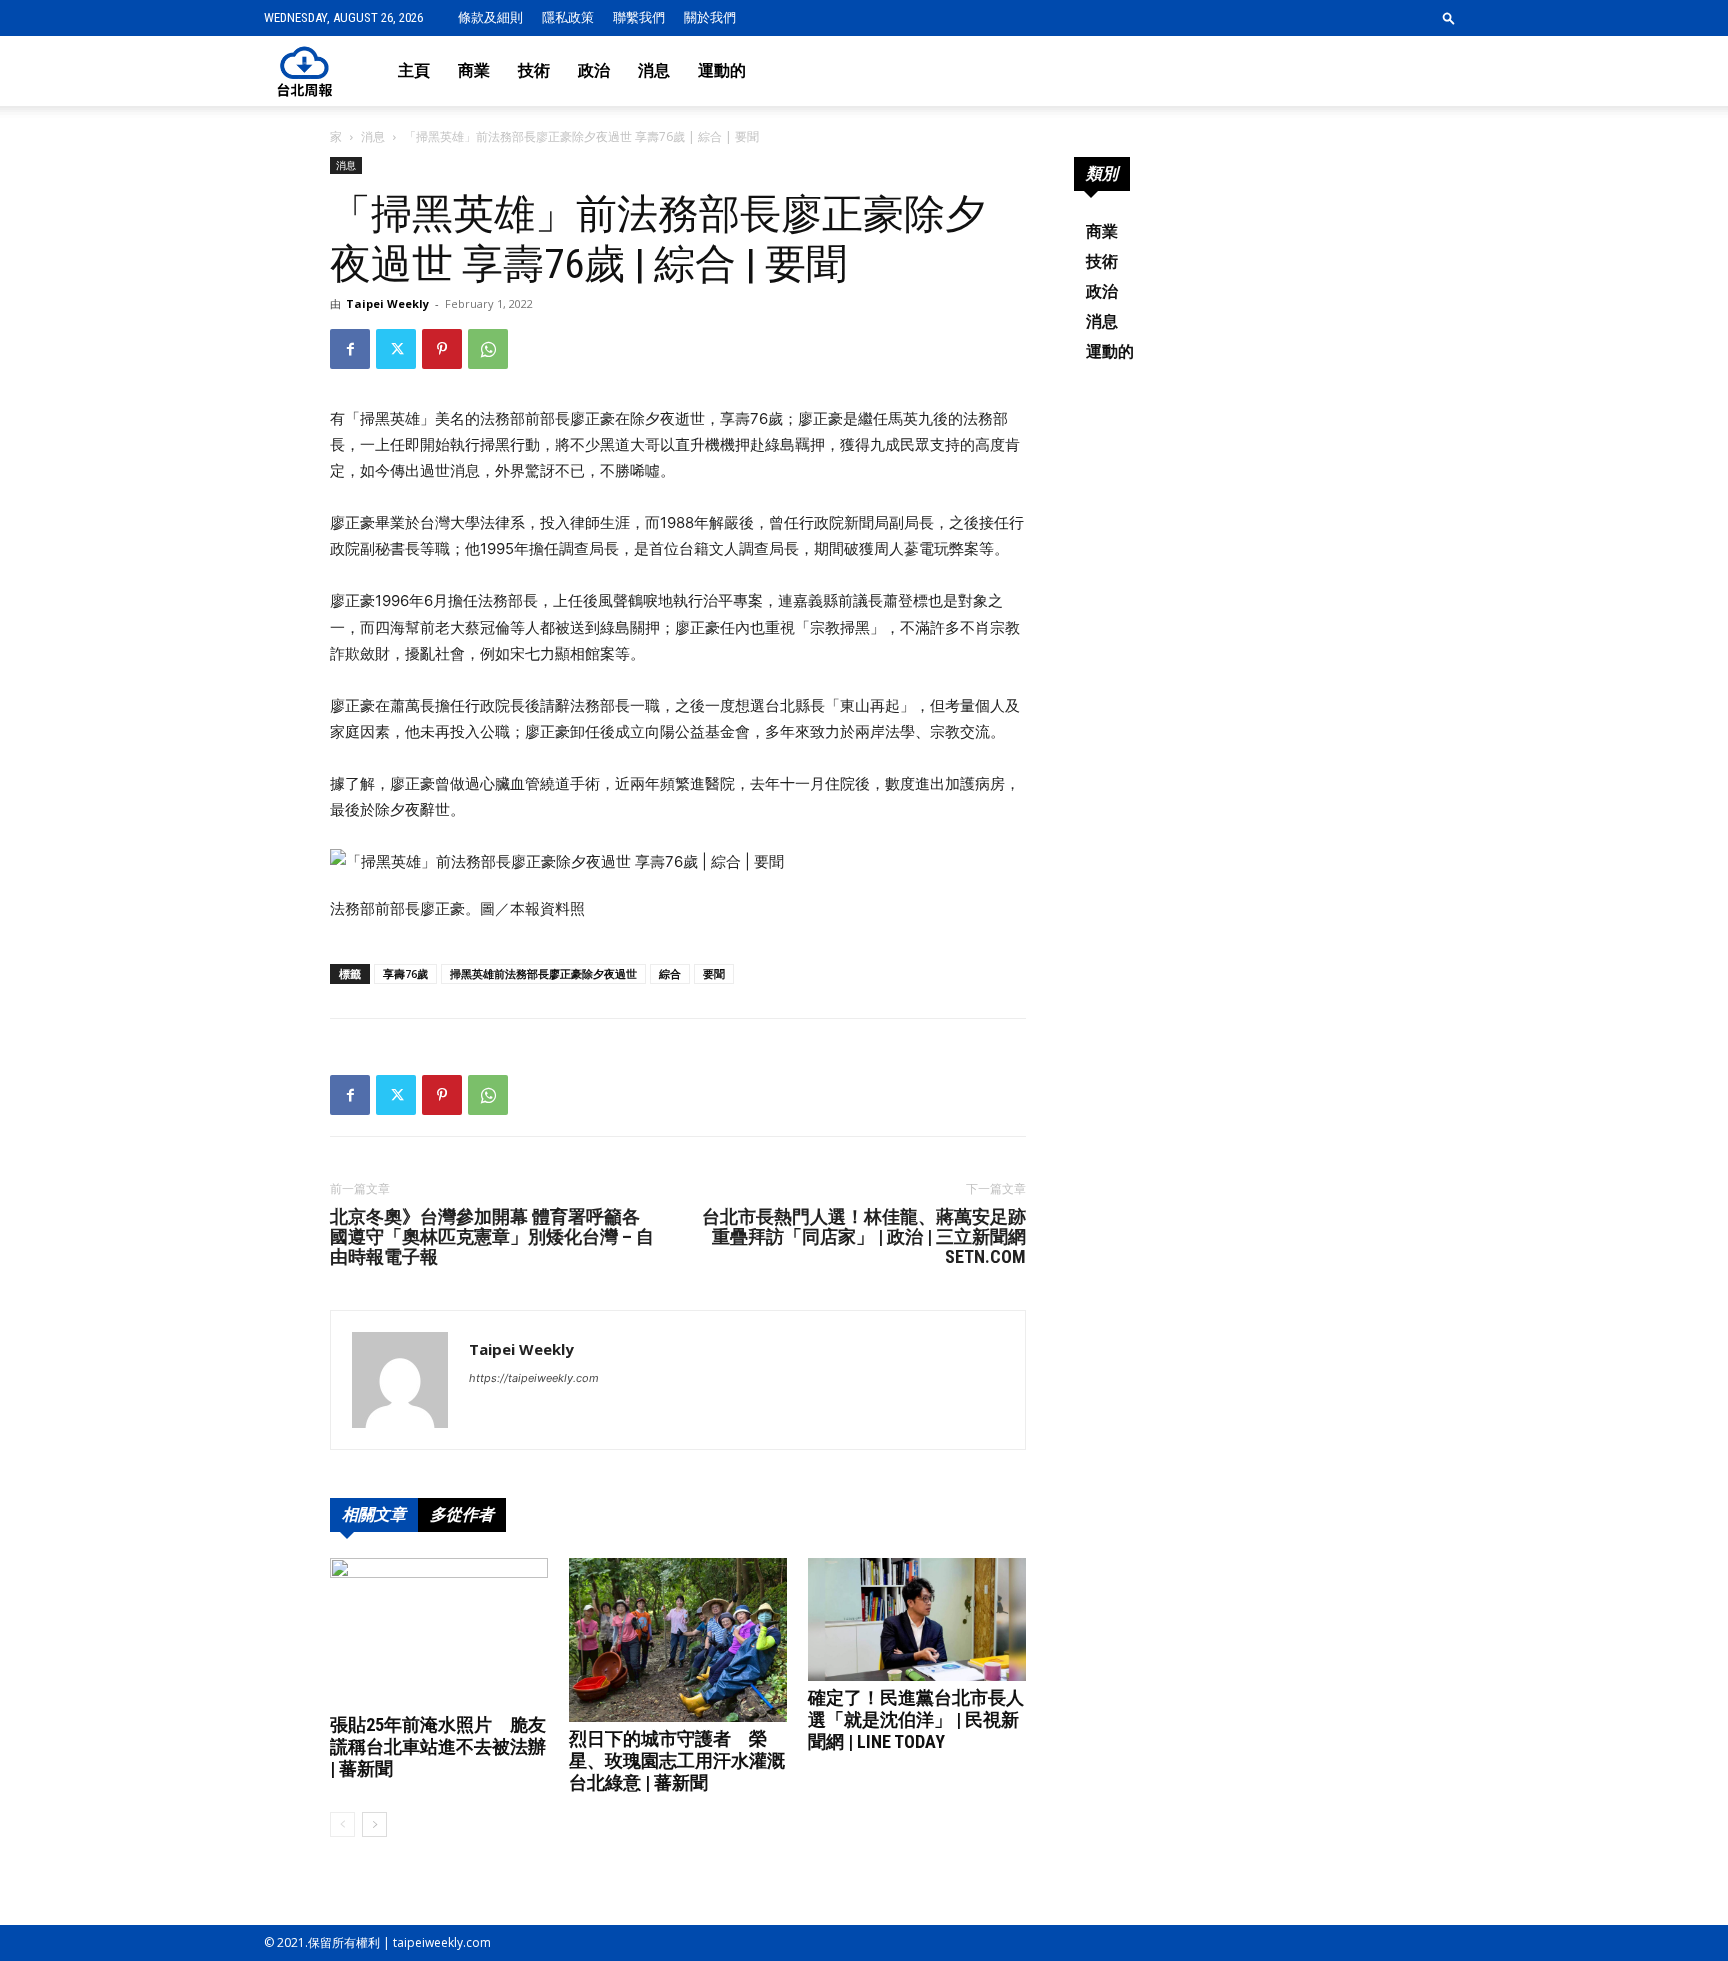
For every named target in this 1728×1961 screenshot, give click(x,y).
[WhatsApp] (488, 349)
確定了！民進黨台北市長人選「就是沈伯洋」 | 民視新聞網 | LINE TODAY (916, 1719)
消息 (654, 70)
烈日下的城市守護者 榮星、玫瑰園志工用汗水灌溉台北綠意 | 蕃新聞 (677, 1760)
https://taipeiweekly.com (534, 1378)
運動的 (722, 70)
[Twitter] (396, 349)
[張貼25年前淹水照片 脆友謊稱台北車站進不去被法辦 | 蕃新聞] (439, 1633)
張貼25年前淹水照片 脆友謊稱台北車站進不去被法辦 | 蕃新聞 (438, 1746)
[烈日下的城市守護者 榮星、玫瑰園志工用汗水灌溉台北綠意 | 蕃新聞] (678, 1640)
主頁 (414, 70)
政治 (594, 70)
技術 (534, 70)
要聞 (714, 973)
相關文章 (374, 1514)
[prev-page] (342, 1824)
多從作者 (462, 1514)
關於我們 (710, 17)
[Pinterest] (442, 349)
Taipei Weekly (387, 303)
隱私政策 (568, 17)
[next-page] (374, 1824)
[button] (1449, 17)
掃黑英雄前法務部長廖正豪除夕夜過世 (543, 973)
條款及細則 (490, 17)
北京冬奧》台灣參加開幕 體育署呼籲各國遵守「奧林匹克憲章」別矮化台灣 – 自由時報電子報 (492, 1237)
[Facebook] (350, 349)
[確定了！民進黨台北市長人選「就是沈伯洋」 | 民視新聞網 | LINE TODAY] (917, 1619)
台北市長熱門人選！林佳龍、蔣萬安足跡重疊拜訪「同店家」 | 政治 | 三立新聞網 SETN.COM (864, 1237)
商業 (474, 70)
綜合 (670, 973)
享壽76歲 (405, 973)
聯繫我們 (639, 17)
